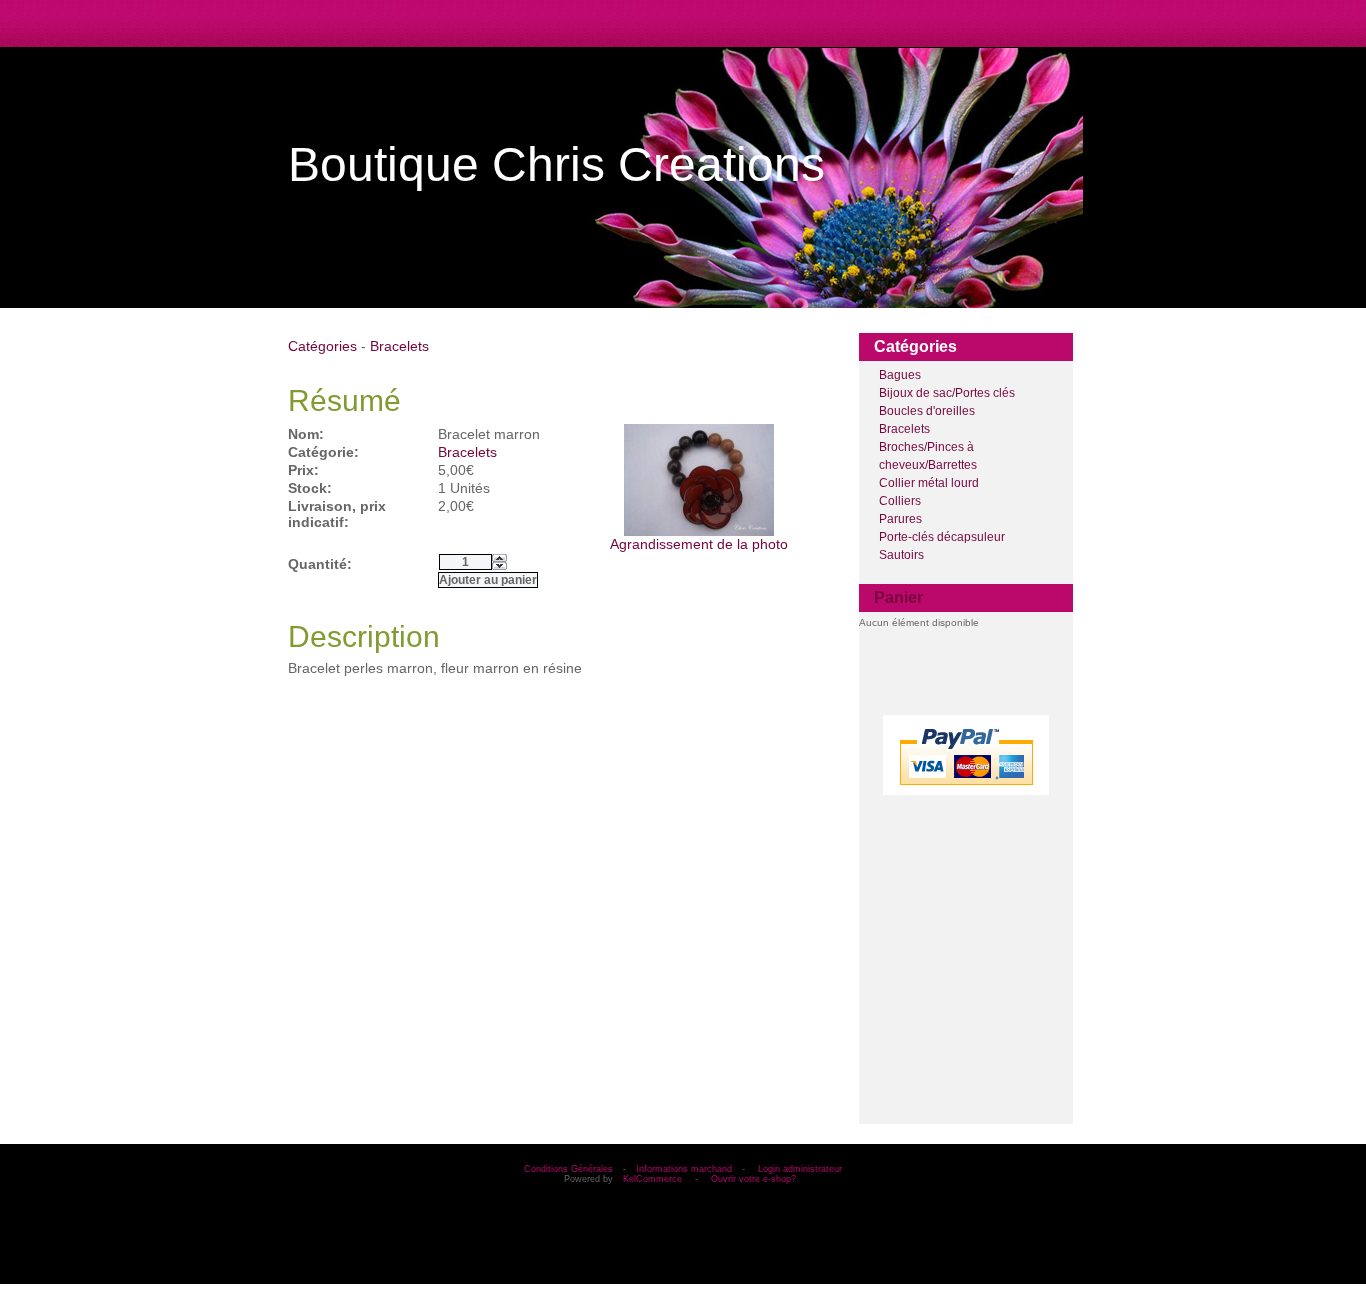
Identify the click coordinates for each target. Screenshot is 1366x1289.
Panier (898, 597)
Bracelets (904, 429)
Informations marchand (684, 1169)
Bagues (900, 375)
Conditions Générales (568, 1169)
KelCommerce (654, 1179)
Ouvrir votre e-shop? (753, 1179)
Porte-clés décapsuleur (942, 537)
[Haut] (499, 558)
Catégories (322, 346)
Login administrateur (800, 1169)
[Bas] (499, 566)
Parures (900, 519)
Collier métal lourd (929, 483)
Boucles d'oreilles (927, 411)
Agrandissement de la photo (699, 544)
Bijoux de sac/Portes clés (947, 393)
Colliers (900, 501)
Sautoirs (901, 555)
